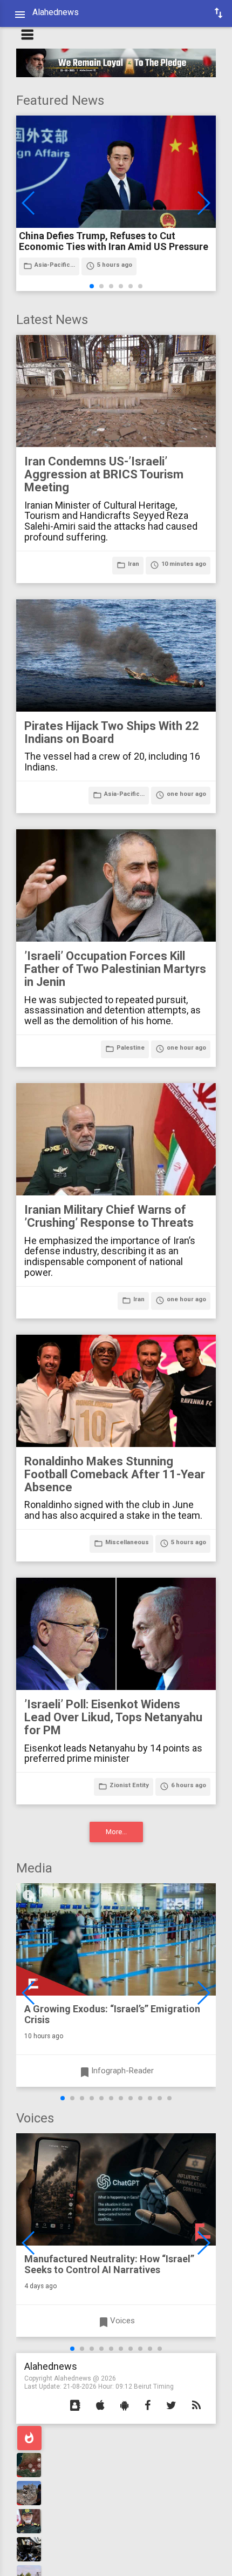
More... (116, 1832)
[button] (75, 2406)
